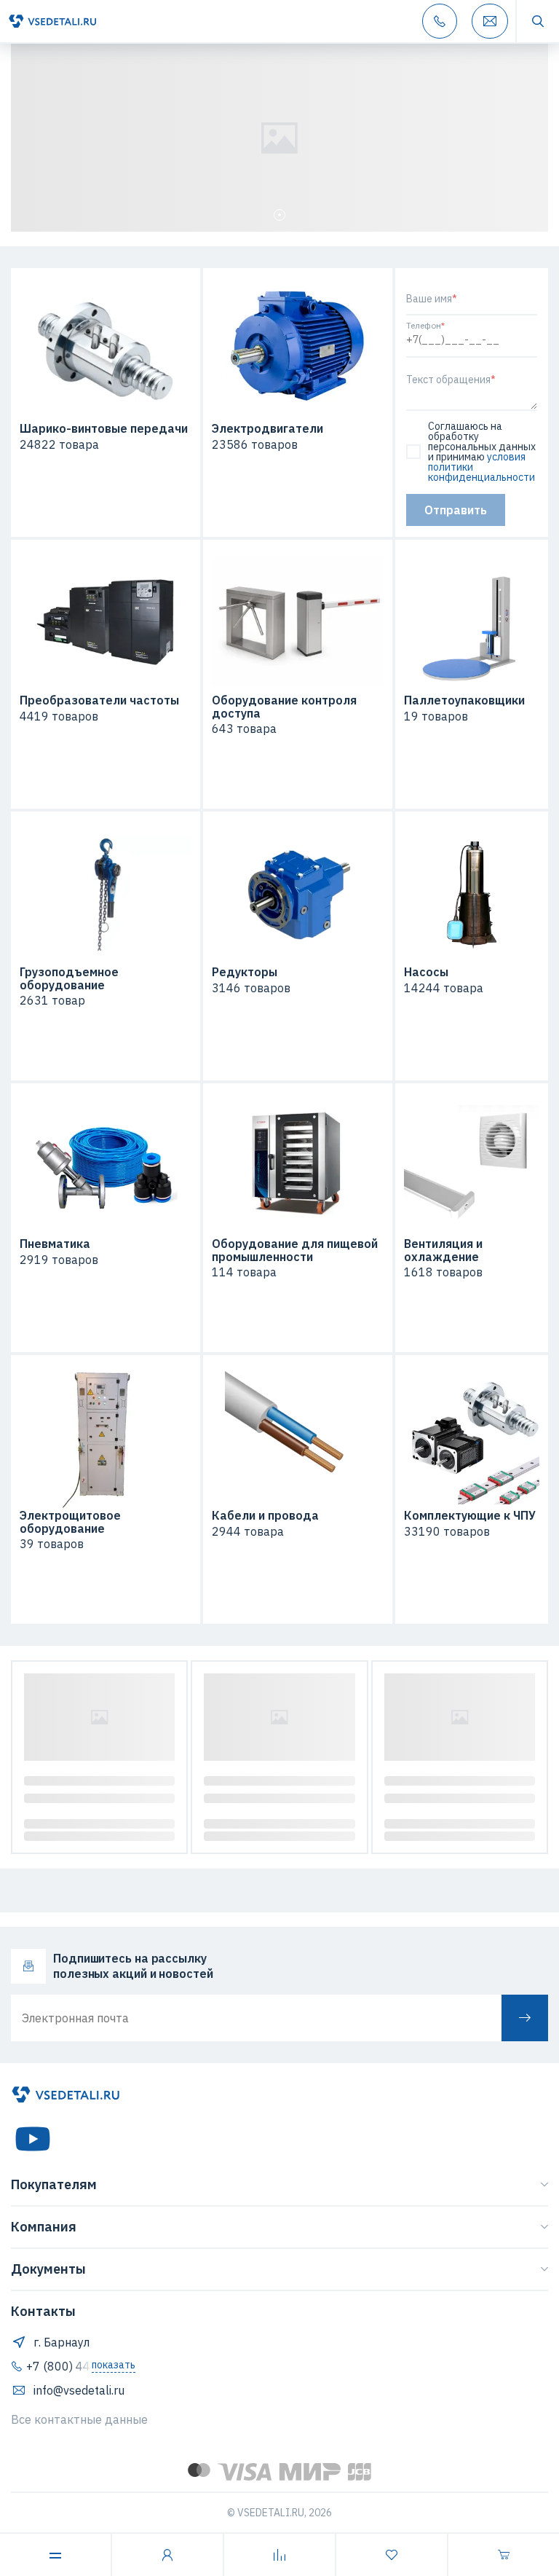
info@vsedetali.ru (79, 2390)
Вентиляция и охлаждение (443, 1250)
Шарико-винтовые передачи (104, 429)
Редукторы (245, 973)
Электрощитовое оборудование (70, 1522)
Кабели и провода (265, 1516)
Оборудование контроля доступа (284, 707)
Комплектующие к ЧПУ (470, 1516)
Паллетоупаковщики (464, 701)
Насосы (426, 973)
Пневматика (55, 1244)
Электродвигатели (267, 429)
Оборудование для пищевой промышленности (295, 1250)
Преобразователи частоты (99, 701)
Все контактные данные (79, 2419)
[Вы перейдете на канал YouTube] (33, 2139)
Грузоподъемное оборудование (69, 979)
